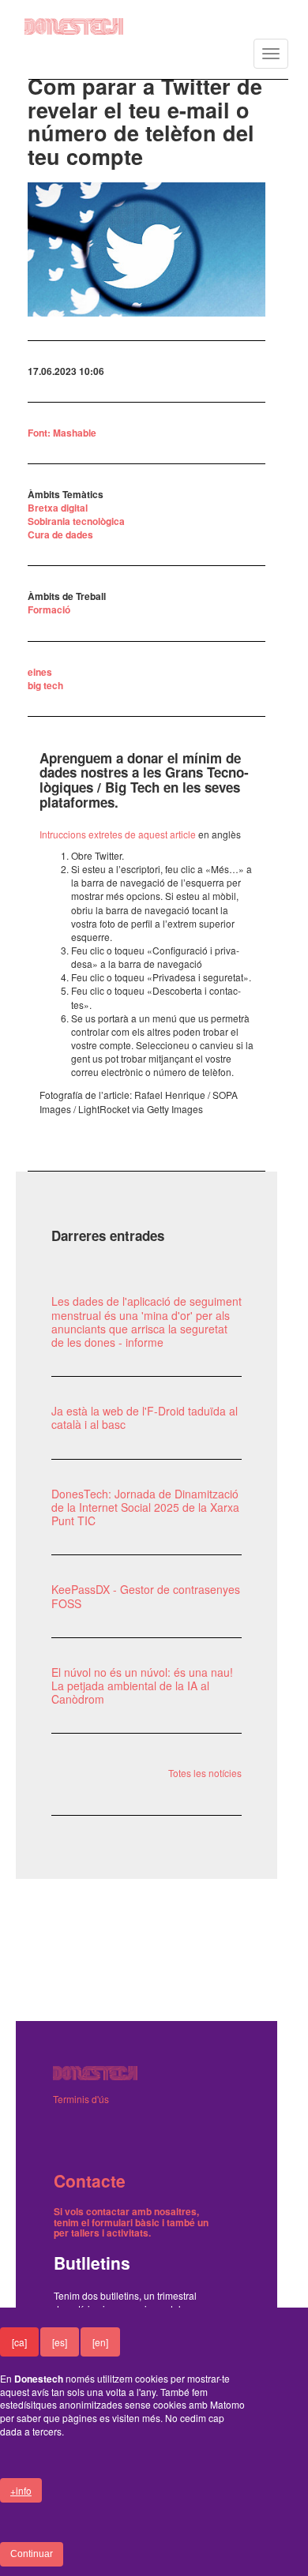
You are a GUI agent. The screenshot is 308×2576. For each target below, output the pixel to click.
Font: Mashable (62, 433)
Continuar (32, 2554)
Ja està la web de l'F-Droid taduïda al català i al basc (145, 1417)
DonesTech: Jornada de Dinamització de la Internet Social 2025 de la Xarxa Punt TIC (145, 1507)
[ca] (19, 2342)
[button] (147, 249)
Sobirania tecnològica (76, 521)
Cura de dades (60, 534)
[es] (60, 2342)
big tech (45, 685)
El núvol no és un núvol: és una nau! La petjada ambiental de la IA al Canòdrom (142, 1685)
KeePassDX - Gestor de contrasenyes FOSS (146, 1596)
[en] (100, 2342)
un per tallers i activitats (131, 2227)
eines (40, 672)
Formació (49, 609)
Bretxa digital (58, 508)
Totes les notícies (205, 1773)
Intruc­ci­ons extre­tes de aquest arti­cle (118, 834)
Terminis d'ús (81, 2099)
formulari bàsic (126, 2222)
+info (21, 2490)
